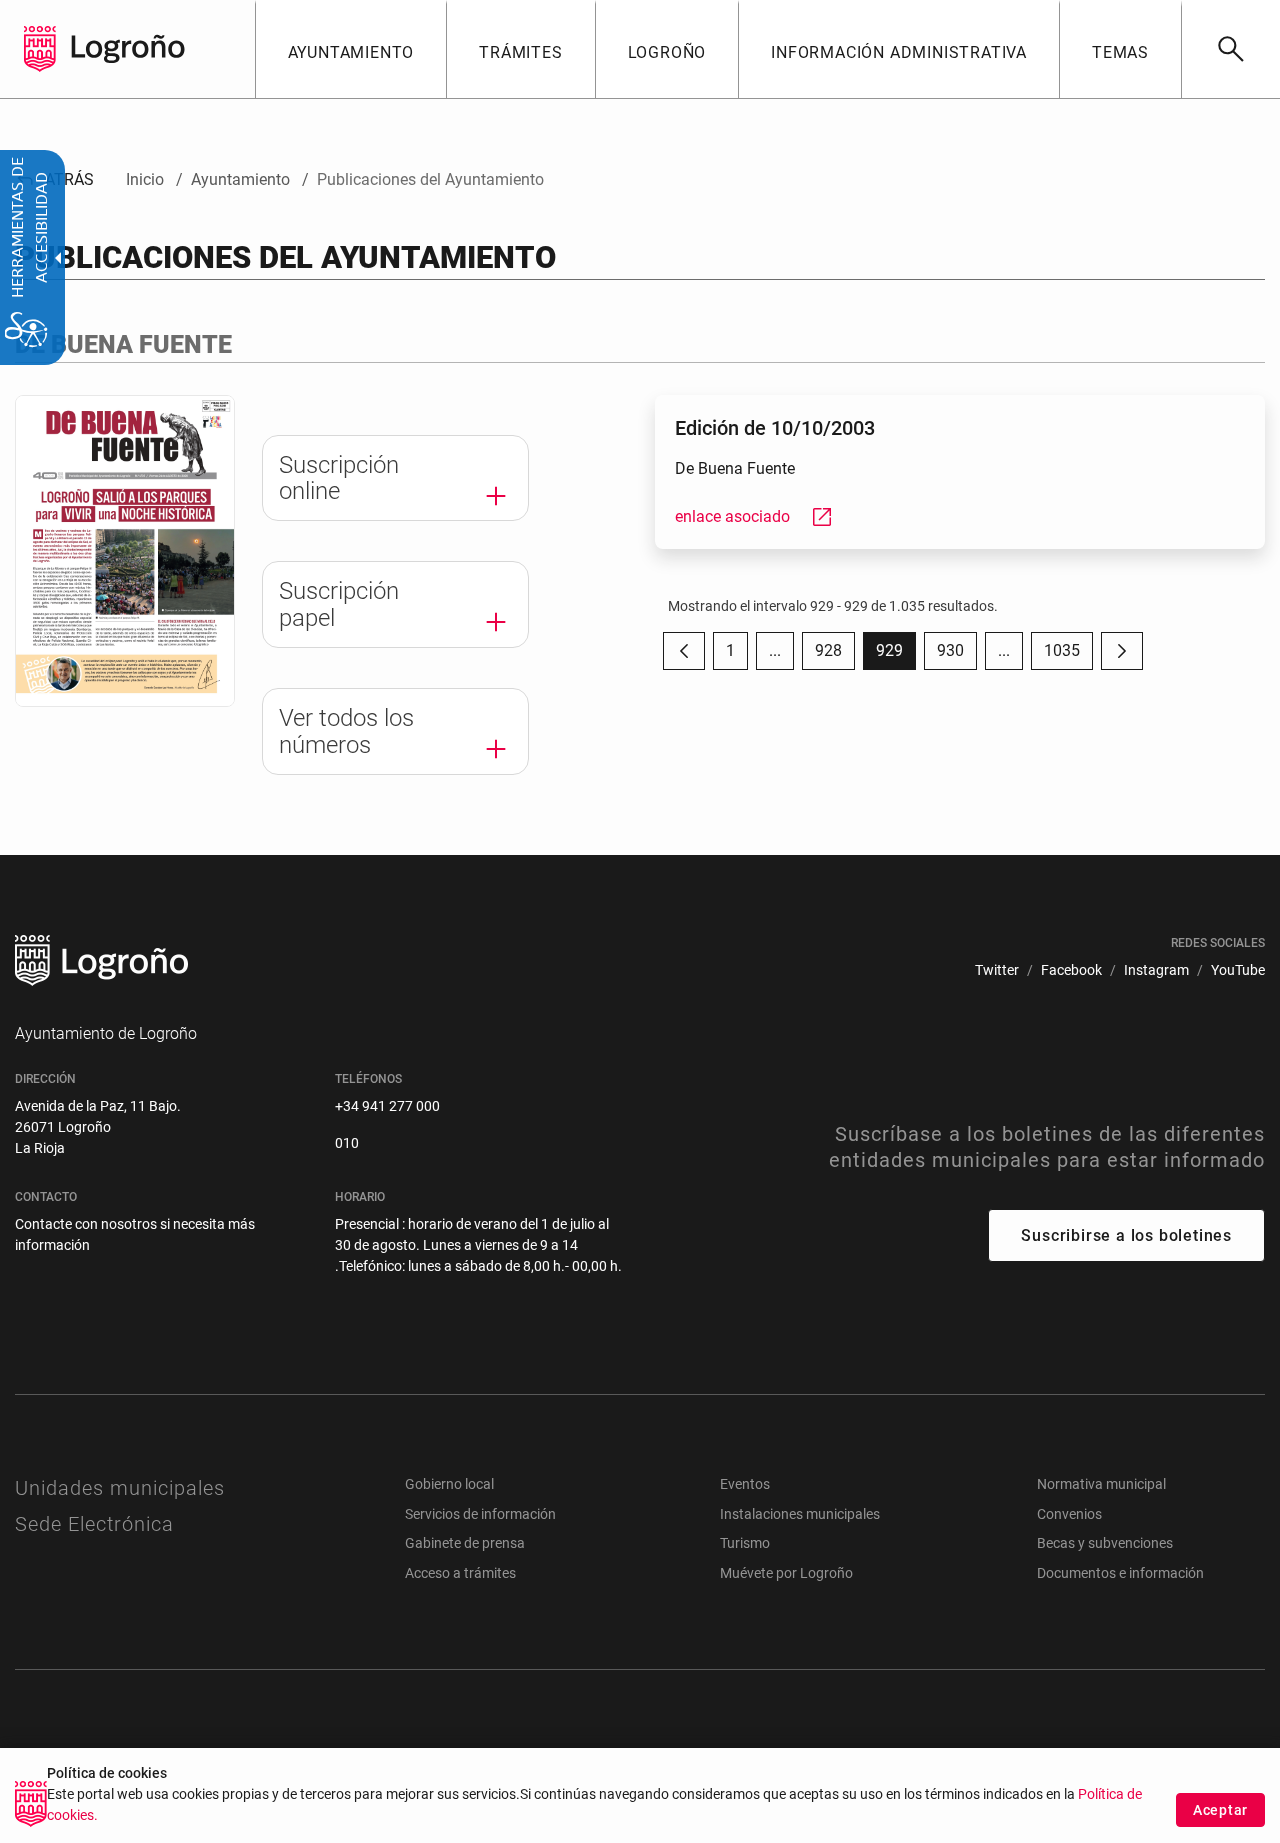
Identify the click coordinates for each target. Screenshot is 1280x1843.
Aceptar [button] (1220, 1810)
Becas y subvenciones (1105, 1543)
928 (835, 655)
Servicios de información (480, 1514)
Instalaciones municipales (800, 1514)
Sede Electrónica (94, 1524)
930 (957, 655)
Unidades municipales (120, 1488)
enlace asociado (754, 516)
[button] (775, 651)
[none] (40, 49)
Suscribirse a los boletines (1126, 1235)
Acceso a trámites (460, 1573)
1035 (1068, 655)
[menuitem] (351, 49)
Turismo (745, 1543)
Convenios (1069, 1514)
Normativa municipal (1101, 1484)
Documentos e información (1120, 1573)
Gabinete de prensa (465, 1543)
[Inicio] (128, 47)
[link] (1230, 49)
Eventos (745, 1484)
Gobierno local (449, 1484)
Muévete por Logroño (786, 1573)
